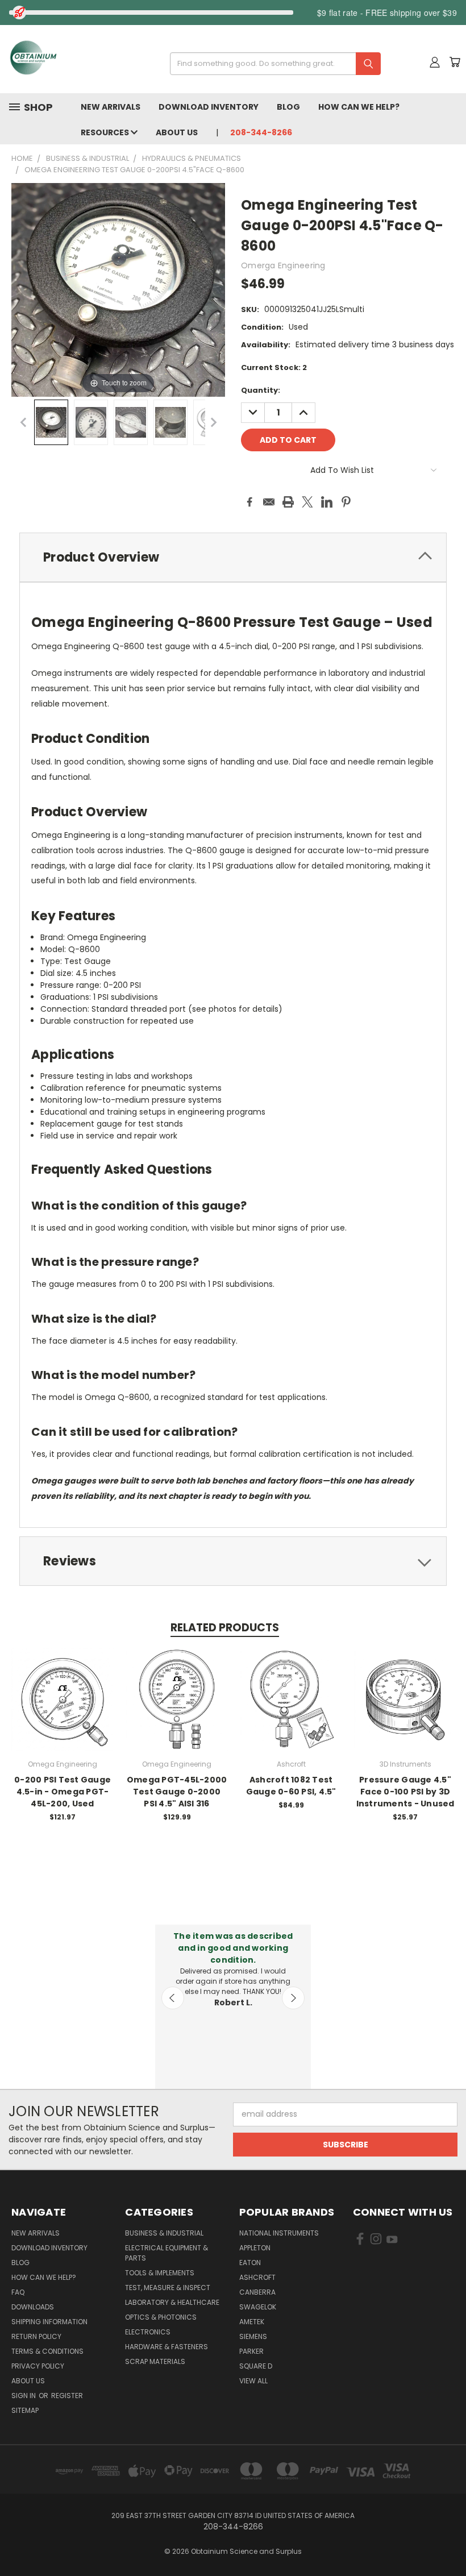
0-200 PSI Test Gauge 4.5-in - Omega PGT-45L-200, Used (63, 1792)
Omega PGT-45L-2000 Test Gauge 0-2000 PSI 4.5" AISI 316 (177, 1792)
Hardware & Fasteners (167, 2347)
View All (253, 2381)
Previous (173, 1998)
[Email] (269, 502)
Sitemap (25, 2410)
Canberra (257, 2292)
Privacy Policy (38, 2366)
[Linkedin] (327, 502)
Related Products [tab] (225, 1628)
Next (293, 1998)
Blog (288, 107)
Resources (106, 132)
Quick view (63, 1687)
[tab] (233, 557)
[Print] (288, 502)
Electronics (148, 2332)
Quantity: (261, 390)
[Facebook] (249, 502)
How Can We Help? (359, 107)
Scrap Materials (155, 2361)
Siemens (253, 2336)
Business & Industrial (164, 2233)
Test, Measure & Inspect (168, 2288)
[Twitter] (307, 502)
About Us (177, 132)
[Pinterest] (346, 502)
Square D (256, 2366)
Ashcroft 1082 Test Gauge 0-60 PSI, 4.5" (291, 1786)
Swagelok (258, 2307)
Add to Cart (63, 1709)
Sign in (24, 2396)
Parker (251, 2351)
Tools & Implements (160, 2273)
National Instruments (279, 2233)
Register (67, 2396)
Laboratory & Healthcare (172, 2302)
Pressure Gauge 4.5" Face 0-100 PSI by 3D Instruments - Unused (405, 1792)
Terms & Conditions (47, 2351)
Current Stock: (274, 367)
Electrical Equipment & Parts (167, 2253)
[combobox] (271, 64)
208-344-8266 (261, 132)
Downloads (33, 2307)
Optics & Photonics (161, 2317)
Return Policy (36, 2336)
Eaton (250, 2263)
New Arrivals (111, 107)
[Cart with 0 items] (455, 62)
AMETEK (252, 2322)
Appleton (255, 2248)
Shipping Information (49, 2322)
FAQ (18, 2292)
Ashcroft (257, 2277)
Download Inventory (209, 107)
